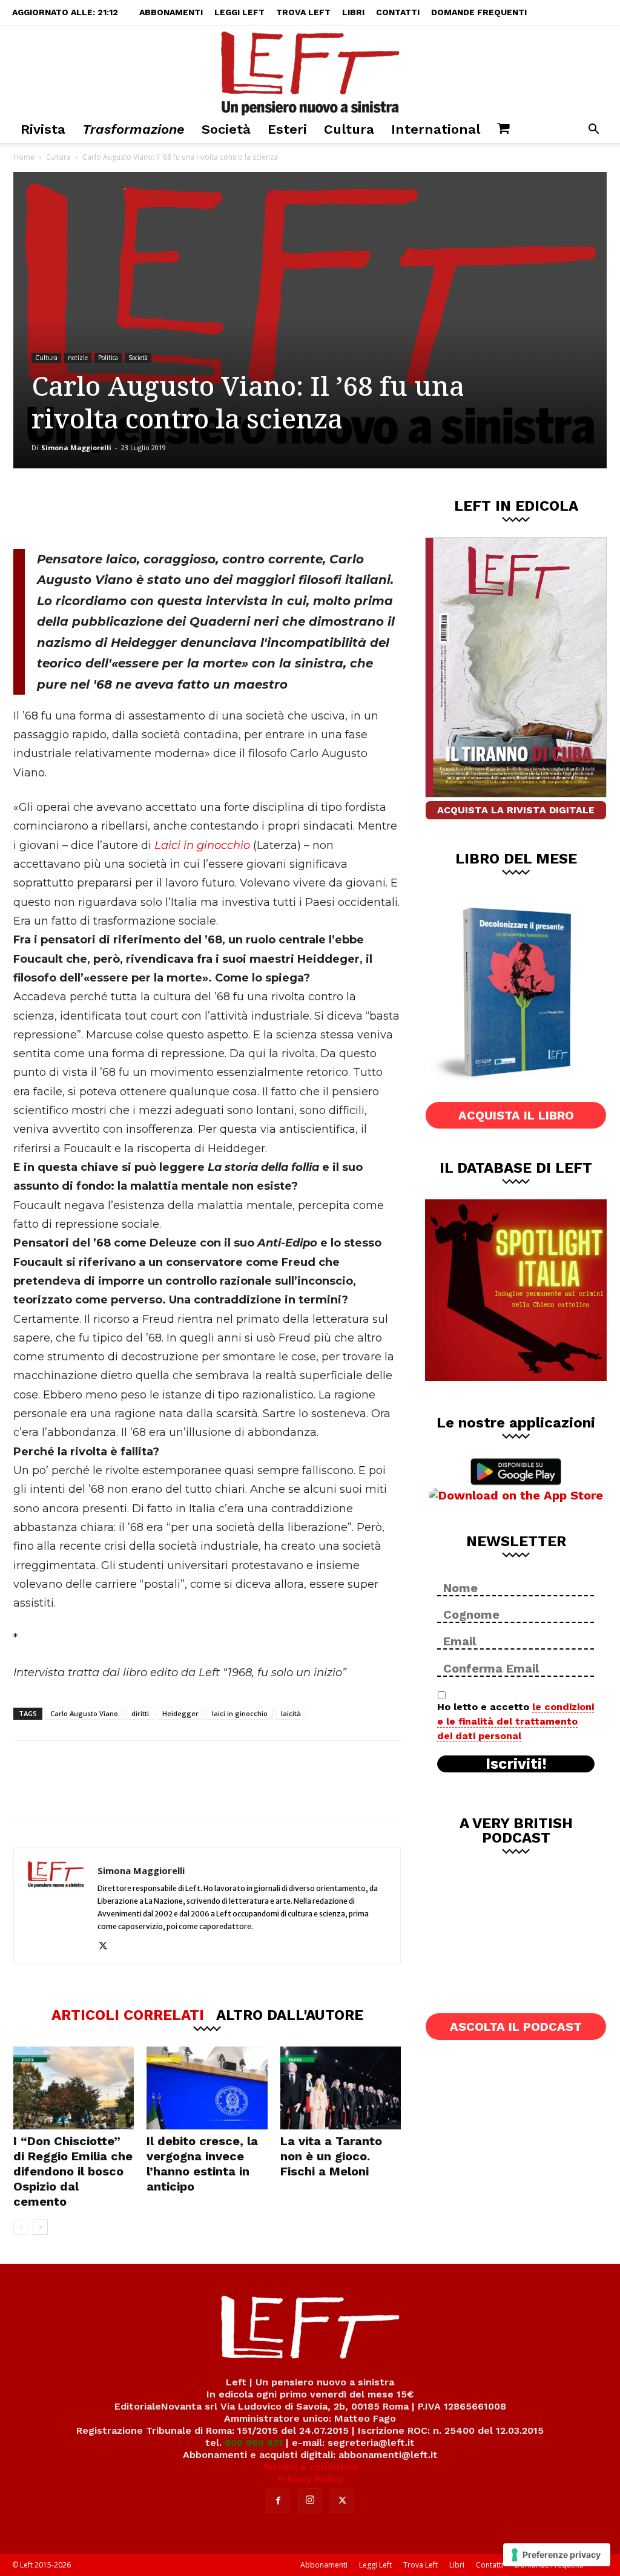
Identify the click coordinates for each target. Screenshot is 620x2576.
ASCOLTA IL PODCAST (516, 2027)
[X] (140, 508)
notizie (78, 358)
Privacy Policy (310, 2479)
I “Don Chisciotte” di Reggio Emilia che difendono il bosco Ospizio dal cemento (73, 2171)
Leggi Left (239, 12)
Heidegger (180, 1713)
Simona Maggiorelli (76, 447)
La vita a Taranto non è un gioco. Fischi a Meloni (331, 2156)
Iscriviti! (516, 1764)
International (436, 129)
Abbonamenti (171, 12)
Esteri (287, 129)
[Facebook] (100, 508)
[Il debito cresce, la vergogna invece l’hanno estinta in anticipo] (207, 2088)
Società (226, 129)
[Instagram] (310, 2500)
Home (24, 157)
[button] (593, 130)
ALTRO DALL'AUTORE (290, 2014)
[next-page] (40, 2227)
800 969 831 (254, 2443)
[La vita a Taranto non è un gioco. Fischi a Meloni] (341, 2088)
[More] (220, 508)
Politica (108, 358)
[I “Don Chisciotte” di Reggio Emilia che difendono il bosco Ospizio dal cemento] (74, 2088)
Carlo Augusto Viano (84, 1713)
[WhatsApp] (180, 508)
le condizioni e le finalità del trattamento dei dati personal (516, 1721)
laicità (291, 1713)
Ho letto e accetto (516, 1721)
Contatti (398, 12)
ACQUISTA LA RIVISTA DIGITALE (516, 810)
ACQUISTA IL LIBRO (516, 1115)
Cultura (349, 129)
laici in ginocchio (240, 1713)
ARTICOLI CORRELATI (128, 2014)
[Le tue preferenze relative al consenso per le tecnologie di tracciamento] (557, 2555)
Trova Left (303, 12)
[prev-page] (21, 2227)
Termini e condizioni (310, 2467)
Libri (353, 12)
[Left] (310, 71)
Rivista (43, 129)
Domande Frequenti (479, 12)
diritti (140, 1713)
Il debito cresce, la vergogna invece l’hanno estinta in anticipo (202, 2164)
